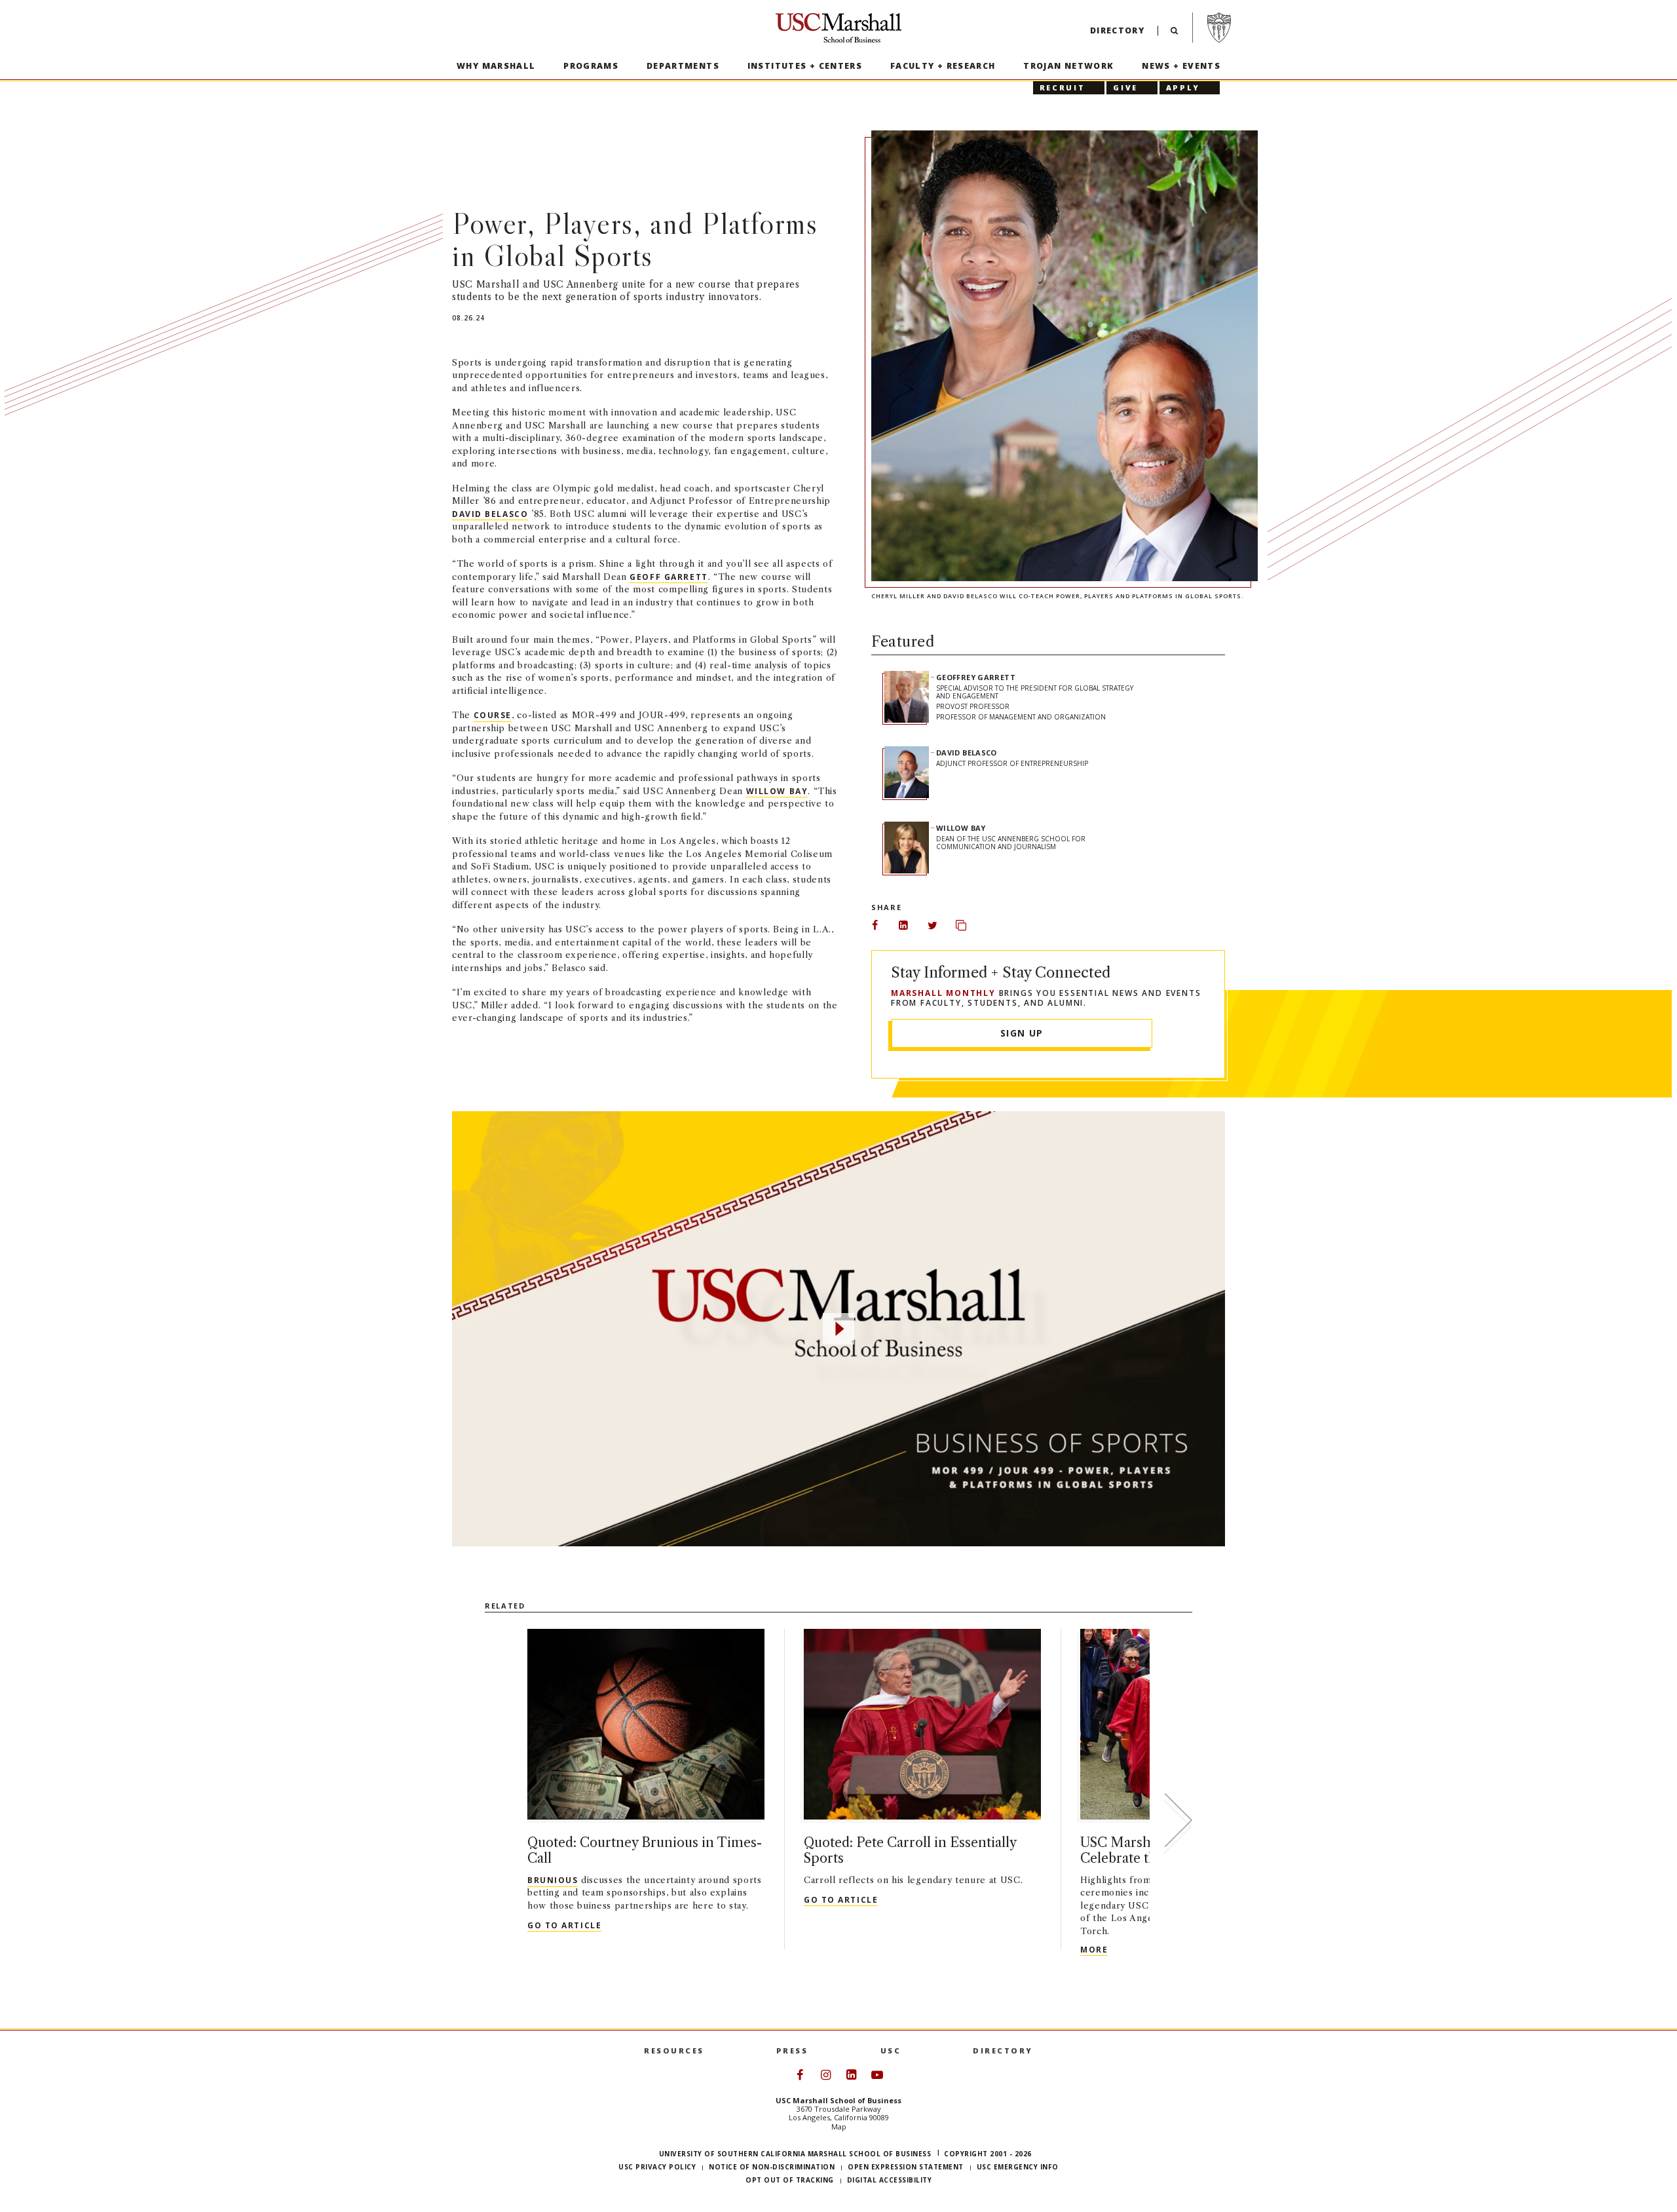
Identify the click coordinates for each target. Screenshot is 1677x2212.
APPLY (1183, 87)
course (493, 715)
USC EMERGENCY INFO (1018, 2167)
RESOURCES (674, 2050)
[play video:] (838, 1329)
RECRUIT (1062, 87)
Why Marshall (496, 66)
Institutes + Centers (805, 66)
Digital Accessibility (890, 2180)
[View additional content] (1178, 1823)
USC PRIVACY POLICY (657, 2167)
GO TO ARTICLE (564, 1925)
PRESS (792, 2050)
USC (891, 2050)
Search (1174, 34)
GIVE (1125, 87)
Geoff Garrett (669, 577)
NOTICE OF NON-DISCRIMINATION (772, 2167)
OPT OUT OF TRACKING (790, 2180)
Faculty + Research (943, 66)
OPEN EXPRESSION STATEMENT (906, 2167)
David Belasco (490, 514)
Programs (591, 66)
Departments (683, 66)
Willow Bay (777, 791)
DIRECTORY (1003, 2050)
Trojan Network (1068, 66)
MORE (1094, 1949)
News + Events (1181, 66)
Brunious (553, 1880)
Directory (1117, 30)
